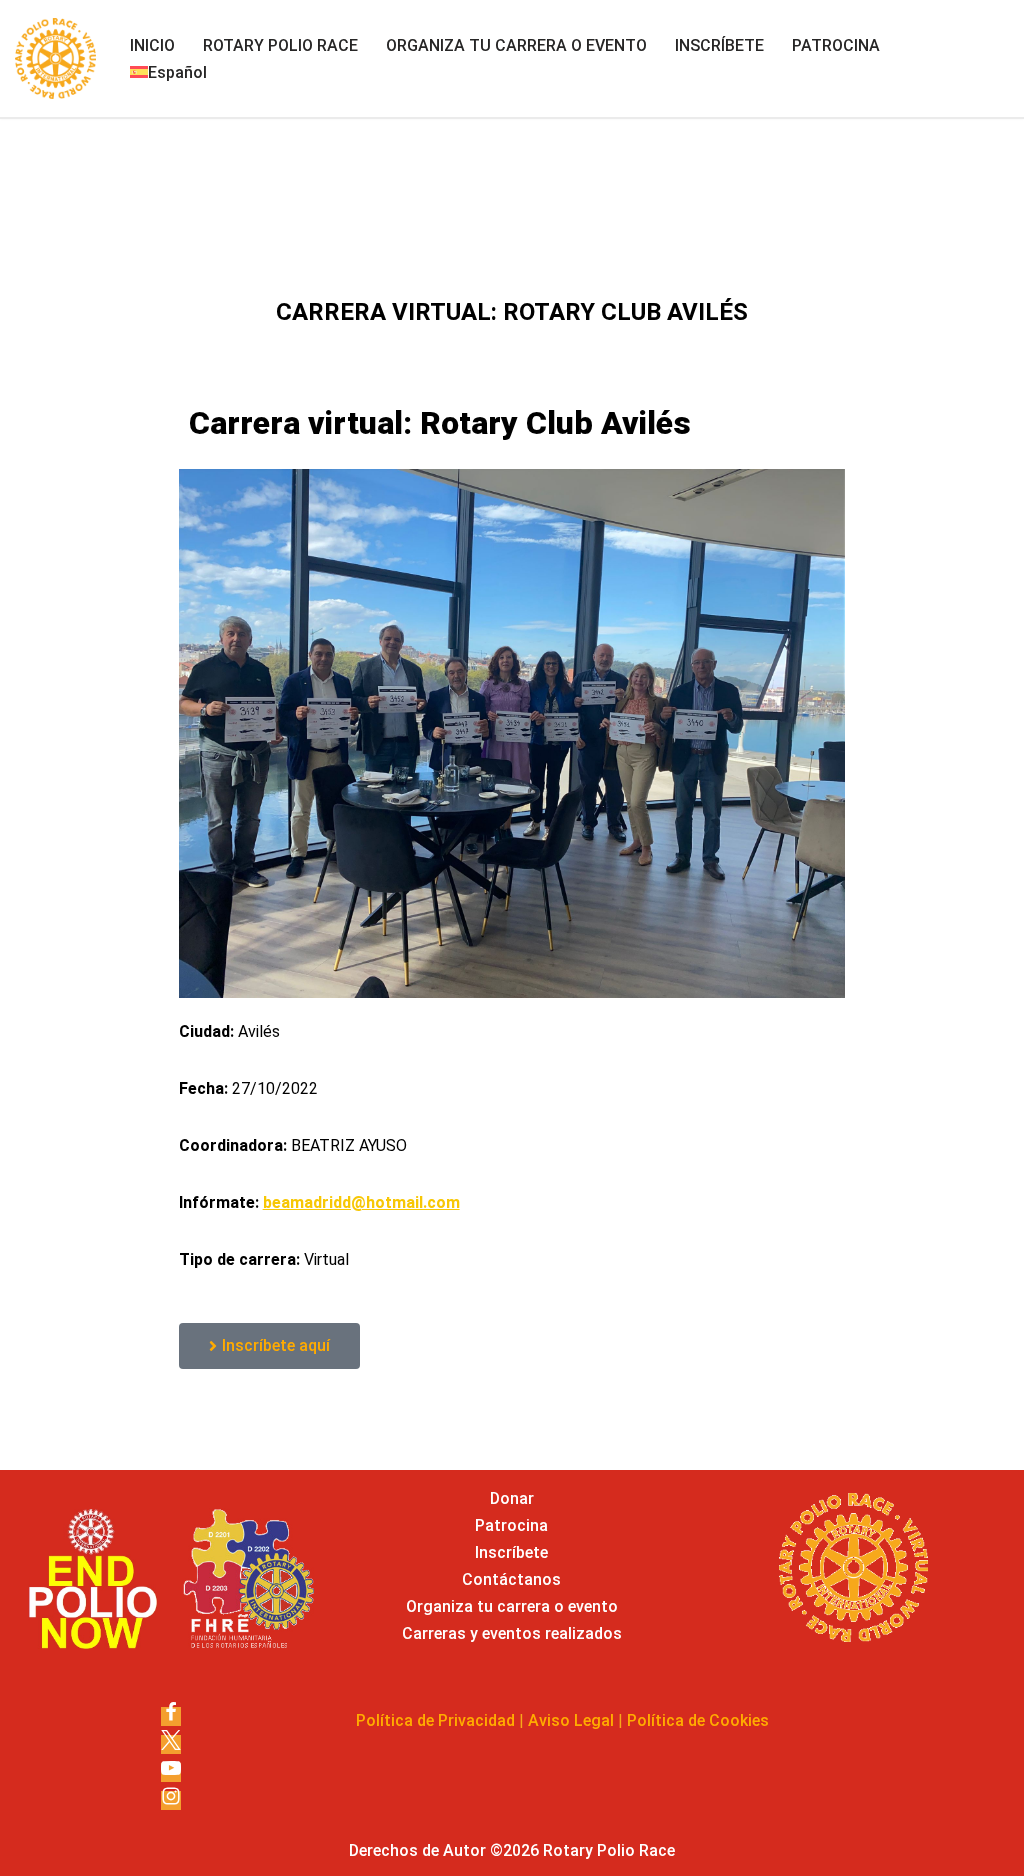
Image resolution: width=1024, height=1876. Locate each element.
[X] (171, 1744)
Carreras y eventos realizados (512, 1633)
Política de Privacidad (435, 1720)
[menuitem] (168, 72)
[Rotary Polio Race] (55, 58)
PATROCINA (836, 45)
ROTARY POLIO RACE (280, 45)
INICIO (152, 45)
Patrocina (511, 1525)
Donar (512, 1498)
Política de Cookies (698, 1720)
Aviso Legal (571, 1720)
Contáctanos (511, 1579)
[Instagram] (171, 1800)
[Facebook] (171, 1716)
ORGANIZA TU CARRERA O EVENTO (516, 45)
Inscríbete (511, 1552)
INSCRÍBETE (719, 45)
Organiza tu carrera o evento (512, 1606)
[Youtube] (171, 1772)
